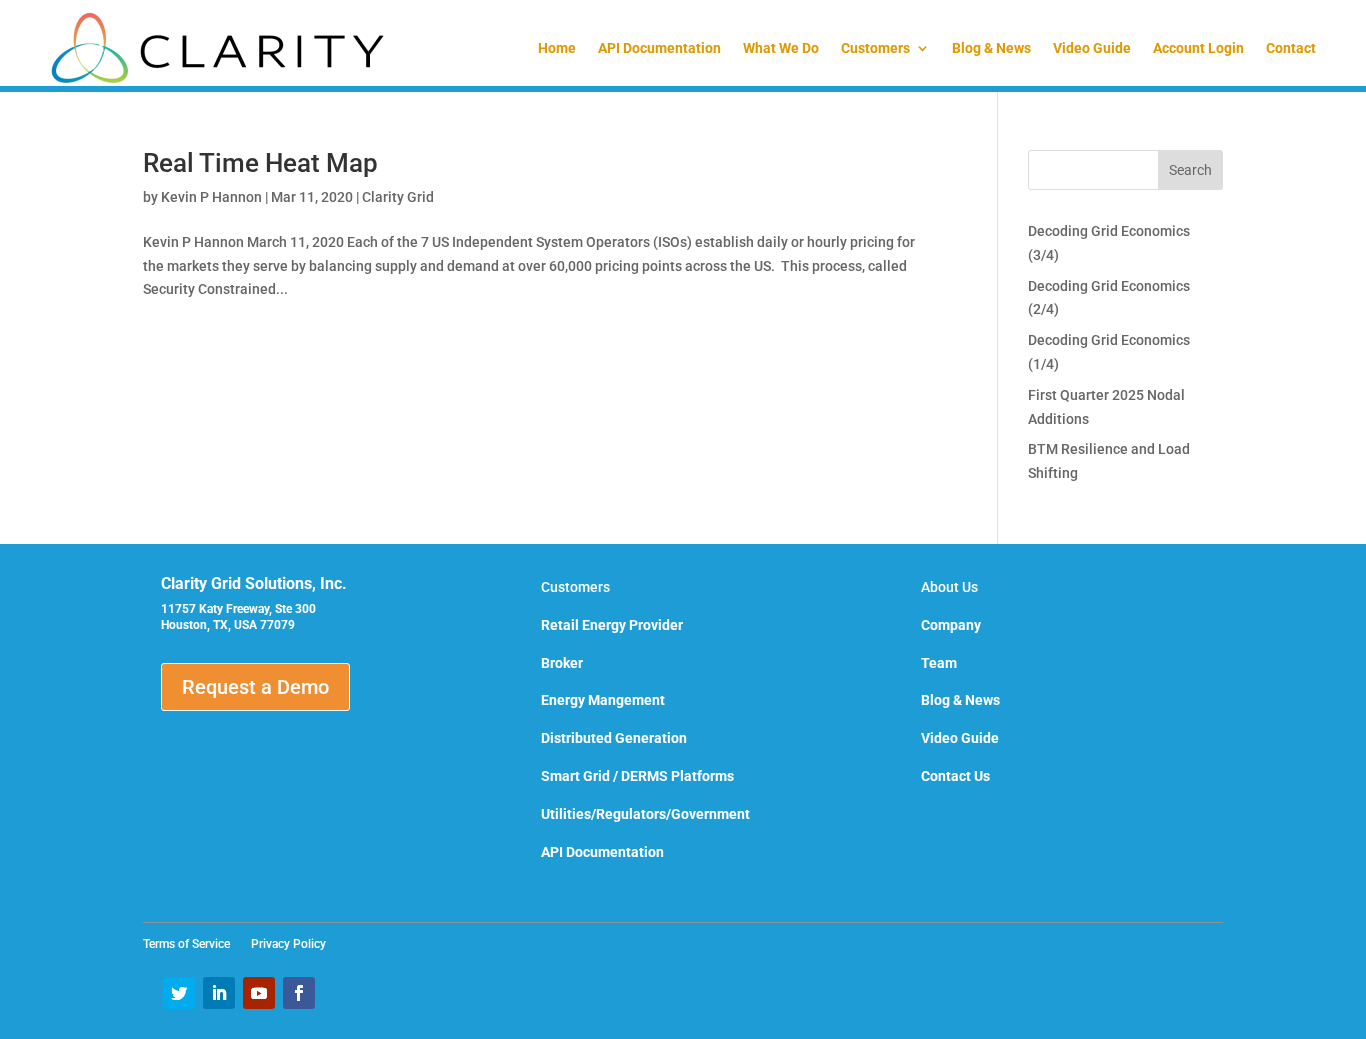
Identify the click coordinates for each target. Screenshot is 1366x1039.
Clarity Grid (398, 197)
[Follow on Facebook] (299, 993)
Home (557, 48)
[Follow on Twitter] (179, 993)
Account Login (1198, 48)
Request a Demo (255, 687)
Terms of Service (192, 944)
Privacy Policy (288, 944)
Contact (1291, 48)
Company (951, 625)
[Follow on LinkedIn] (219, 993)
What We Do (781, 48)
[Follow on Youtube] (259, 993)
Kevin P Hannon (211, 197)
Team (939, 663)
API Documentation (659, 48)
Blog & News (991, 48)
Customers (875, 48)
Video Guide (1092, 48)
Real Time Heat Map (260, 163)
